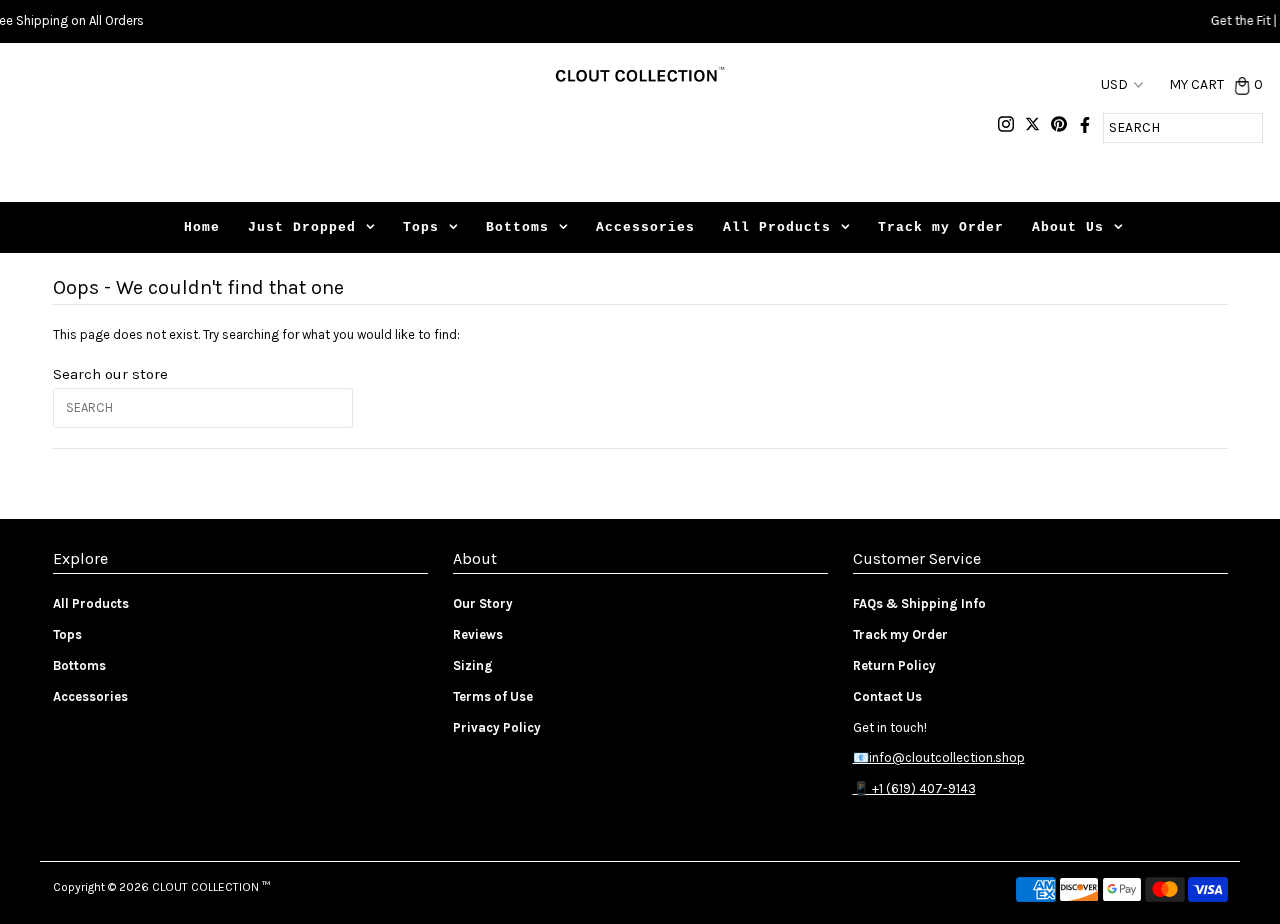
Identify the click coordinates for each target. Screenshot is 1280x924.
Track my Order (941, 227)
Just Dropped (302, 227)
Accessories (645, 227)
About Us (1068, 227)
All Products (777, 227)
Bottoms (517, 227)
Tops (421, 227)
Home (202, 227)
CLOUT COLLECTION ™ (211, 887)
